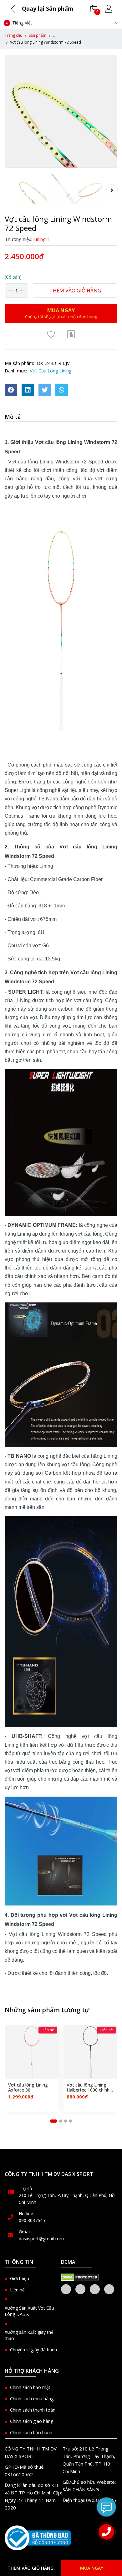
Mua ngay (92, 2568)
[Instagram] (95, 2289)
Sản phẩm (38, 35)
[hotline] (106, 2532)
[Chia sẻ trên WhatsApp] (62, 390)
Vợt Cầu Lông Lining (51, 371)
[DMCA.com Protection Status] (80, 2277)
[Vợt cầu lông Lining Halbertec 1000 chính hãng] (91, 2052)
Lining (40, 239)
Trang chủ (13, 35)
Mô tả (13, 417)
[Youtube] (109, 2289)
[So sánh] (71, 334)
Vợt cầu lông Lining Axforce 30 (28, 2088)
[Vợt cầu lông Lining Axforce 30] (32, 2052)
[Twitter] (80, 2289)
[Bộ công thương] (38, 2538)
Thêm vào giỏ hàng (75, 291)
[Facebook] (66, 2289)
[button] (53, 2121)
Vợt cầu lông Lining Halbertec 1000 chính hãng (88, 2088)
